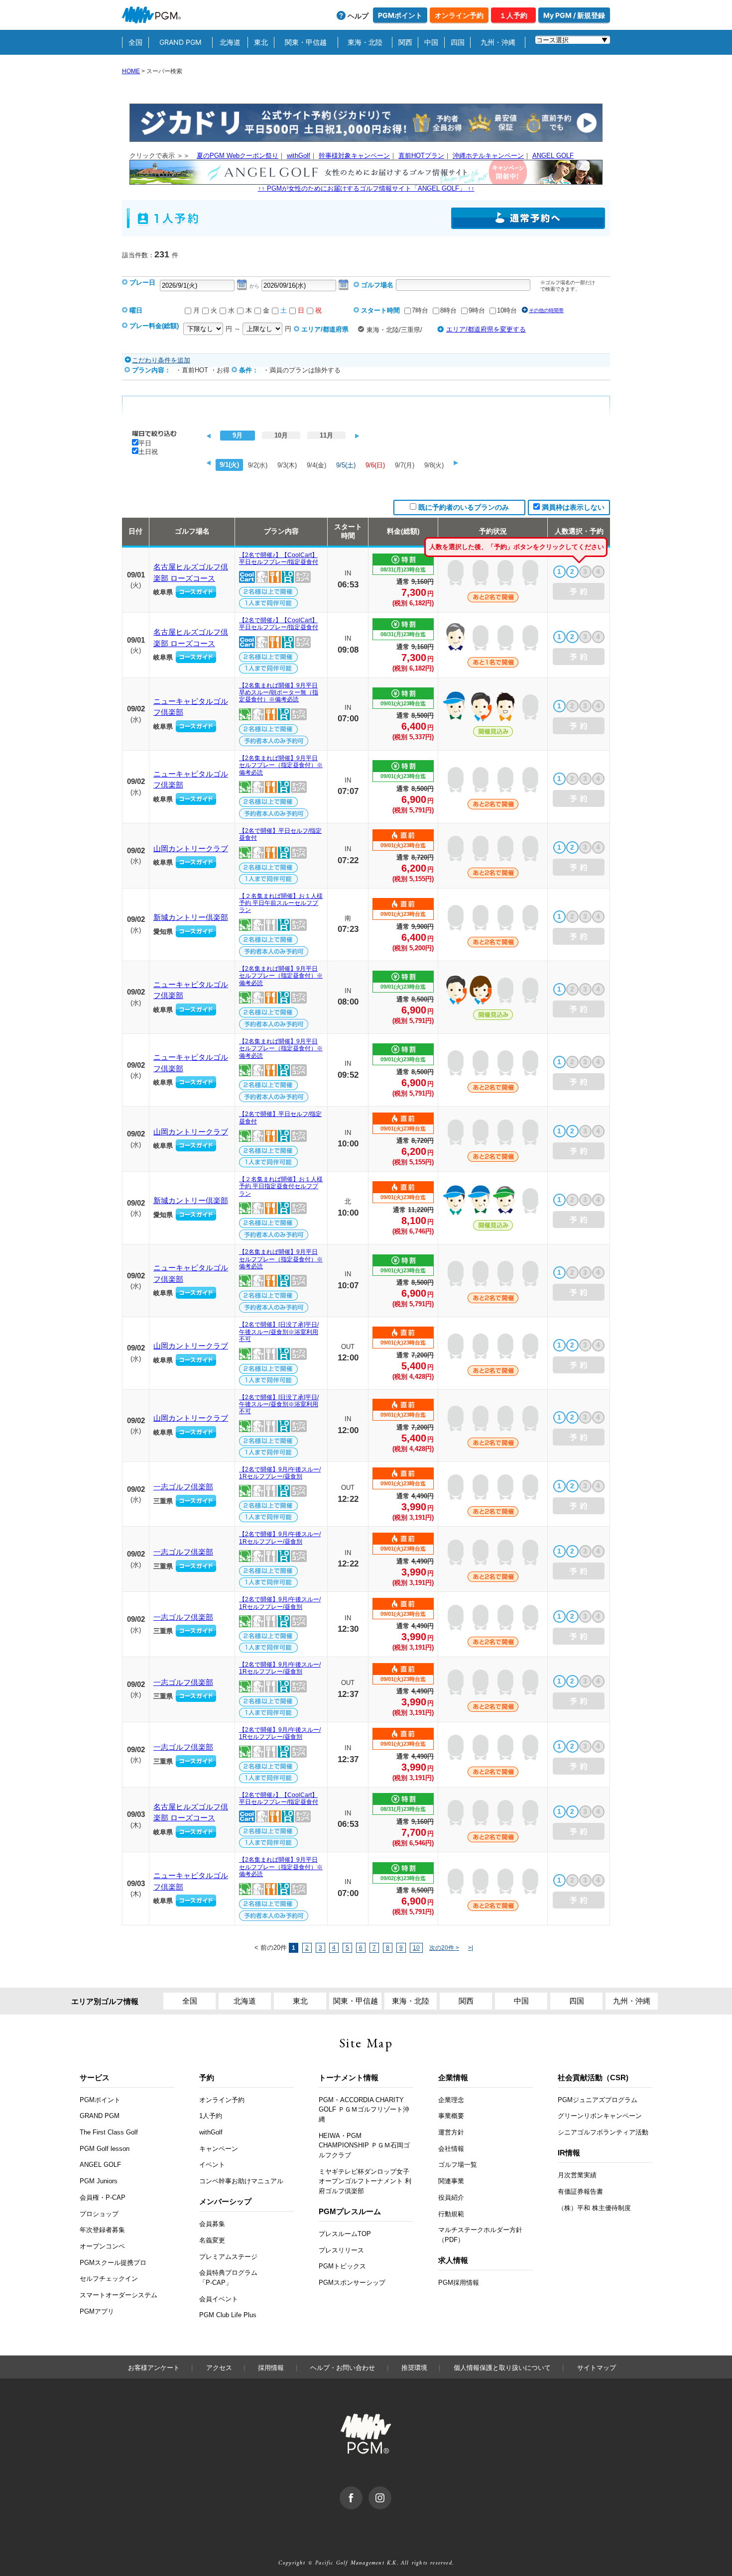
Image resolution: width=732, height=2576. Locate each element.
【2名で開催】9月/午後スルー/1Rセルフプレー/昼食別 (280, 1473)
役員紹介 (451, 2197)
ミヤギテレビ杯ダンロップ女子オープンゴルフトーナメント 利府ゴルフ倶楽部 (365, 2181)
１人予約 (513, 15)
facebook (362, 2491)
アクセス (219, 2368)
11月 (326, 435)
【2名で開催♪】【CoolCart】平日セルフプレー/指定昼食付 (279, 559)
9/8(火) (434, 465)
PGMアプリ (97, 2311)
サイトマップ (597, 2368)
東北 (261, 42)
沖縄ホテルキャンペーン (488, 156)
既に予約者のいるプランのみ (464, 507)
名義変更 (212, 2240)
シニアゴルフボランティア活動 (603, 2132)
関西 (405, 42)
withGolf (299, 156)
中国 (431, 42)
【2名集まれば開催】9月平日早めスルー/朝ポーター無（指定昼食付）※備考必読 (279, 693)
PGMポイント (400, 15)
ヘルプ (358, 16)
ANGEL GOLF (553, 156)
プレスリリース (341, 2250)
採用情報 (271, 2368)
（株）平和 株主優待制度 (594, 2208)
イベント (212, 2165)
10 (416, 1948)
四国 (458, 42)
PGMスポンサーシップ (352, 2283)
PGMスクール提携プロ (113, 2263)
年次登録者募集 (102, 2230)
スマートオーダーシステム (119, 2295)
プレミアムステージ (228, 2257)
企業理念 (451, 2100)
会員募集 (212, 2224)
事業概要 (451, 2116)
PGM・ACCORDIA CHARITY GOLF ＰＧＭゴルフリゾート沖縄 (364, 2110)
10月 (281, 435)
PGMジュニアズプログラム (598, 2100)
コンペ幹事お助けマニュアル (241, 2181)
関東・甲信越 (306, 42)
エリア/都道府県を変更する (486, 329)
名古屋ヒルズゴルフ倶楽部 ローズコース (191, 572)
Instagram (391, 2491)
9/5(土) (346, 465)
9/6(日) (375, 465)
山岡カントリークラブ (191, 848)
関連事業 (451, 2181)
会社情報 (451, 2149)
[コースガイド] (196, 592)
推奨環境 (414, 2368)
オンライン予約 (459, 15)
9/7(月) (405, 465)
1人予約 (211, 2116)
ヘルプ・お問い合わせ (343, 2368)
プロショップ (99, 2214)
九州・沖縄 (498, 42)
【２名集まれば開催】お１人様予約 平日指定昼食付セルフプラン (281, 1186)
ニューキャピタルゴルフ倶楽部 (191, 707)
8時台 (448, 310)
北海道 (230, 42)
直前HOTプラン (421, 156)
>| (471, 1948)
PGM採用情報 (459, 2283)
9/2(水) (258, 465)
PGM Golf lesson (105, 2149)
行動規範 (451, 2214)
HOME (131, 71)
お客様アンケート (154, 2368)
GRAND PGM (180, 42)
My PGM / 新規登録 (574, 15)
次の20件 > (444, 1948)
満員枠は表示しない (573, 507)
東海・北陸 (365, 42)
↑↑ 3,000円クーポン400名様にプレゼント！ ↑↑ (366, 188)
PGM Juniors (99, 2181)
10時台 (507, 310)
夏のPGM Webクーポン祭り (238, 156)
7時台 (420, 310)
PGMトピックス (342, 2266)
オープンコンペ (102, 2246)
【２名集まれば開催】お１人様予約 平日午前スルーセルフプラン (281, 903)
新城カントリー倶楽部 (191, 917)
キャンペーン (219, 2149)
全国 (135, 42)
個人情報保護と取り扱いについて (502, 2368)
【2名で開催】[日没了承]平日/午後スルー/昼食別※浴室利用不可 (279, 1332)
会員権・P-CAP (103, 2197)
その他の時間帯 (546, 310)
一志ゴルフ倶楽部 (183, 1487)
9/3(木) (287, 465)
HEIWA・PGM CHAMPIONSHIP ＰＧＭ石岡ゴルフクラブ (364, 2145)
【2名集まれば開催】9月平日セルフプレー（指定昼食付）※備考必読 (281, 765)
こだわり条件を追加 (161, 360)
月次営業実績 (577, 2175)
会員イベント (219, 2299)
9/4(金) (316, 465)
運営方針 (451, 2132)
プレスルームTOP (345, 2234)
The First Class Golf (109, 2132)
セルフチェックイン (109, 2279)
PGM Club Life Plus (228, 2315)
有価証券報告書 (580, 2191)
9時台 (477, 310)
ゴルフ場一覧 (458, 2165)
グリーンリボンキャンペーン (600, 2116)
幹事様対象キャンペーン (354, 156)
